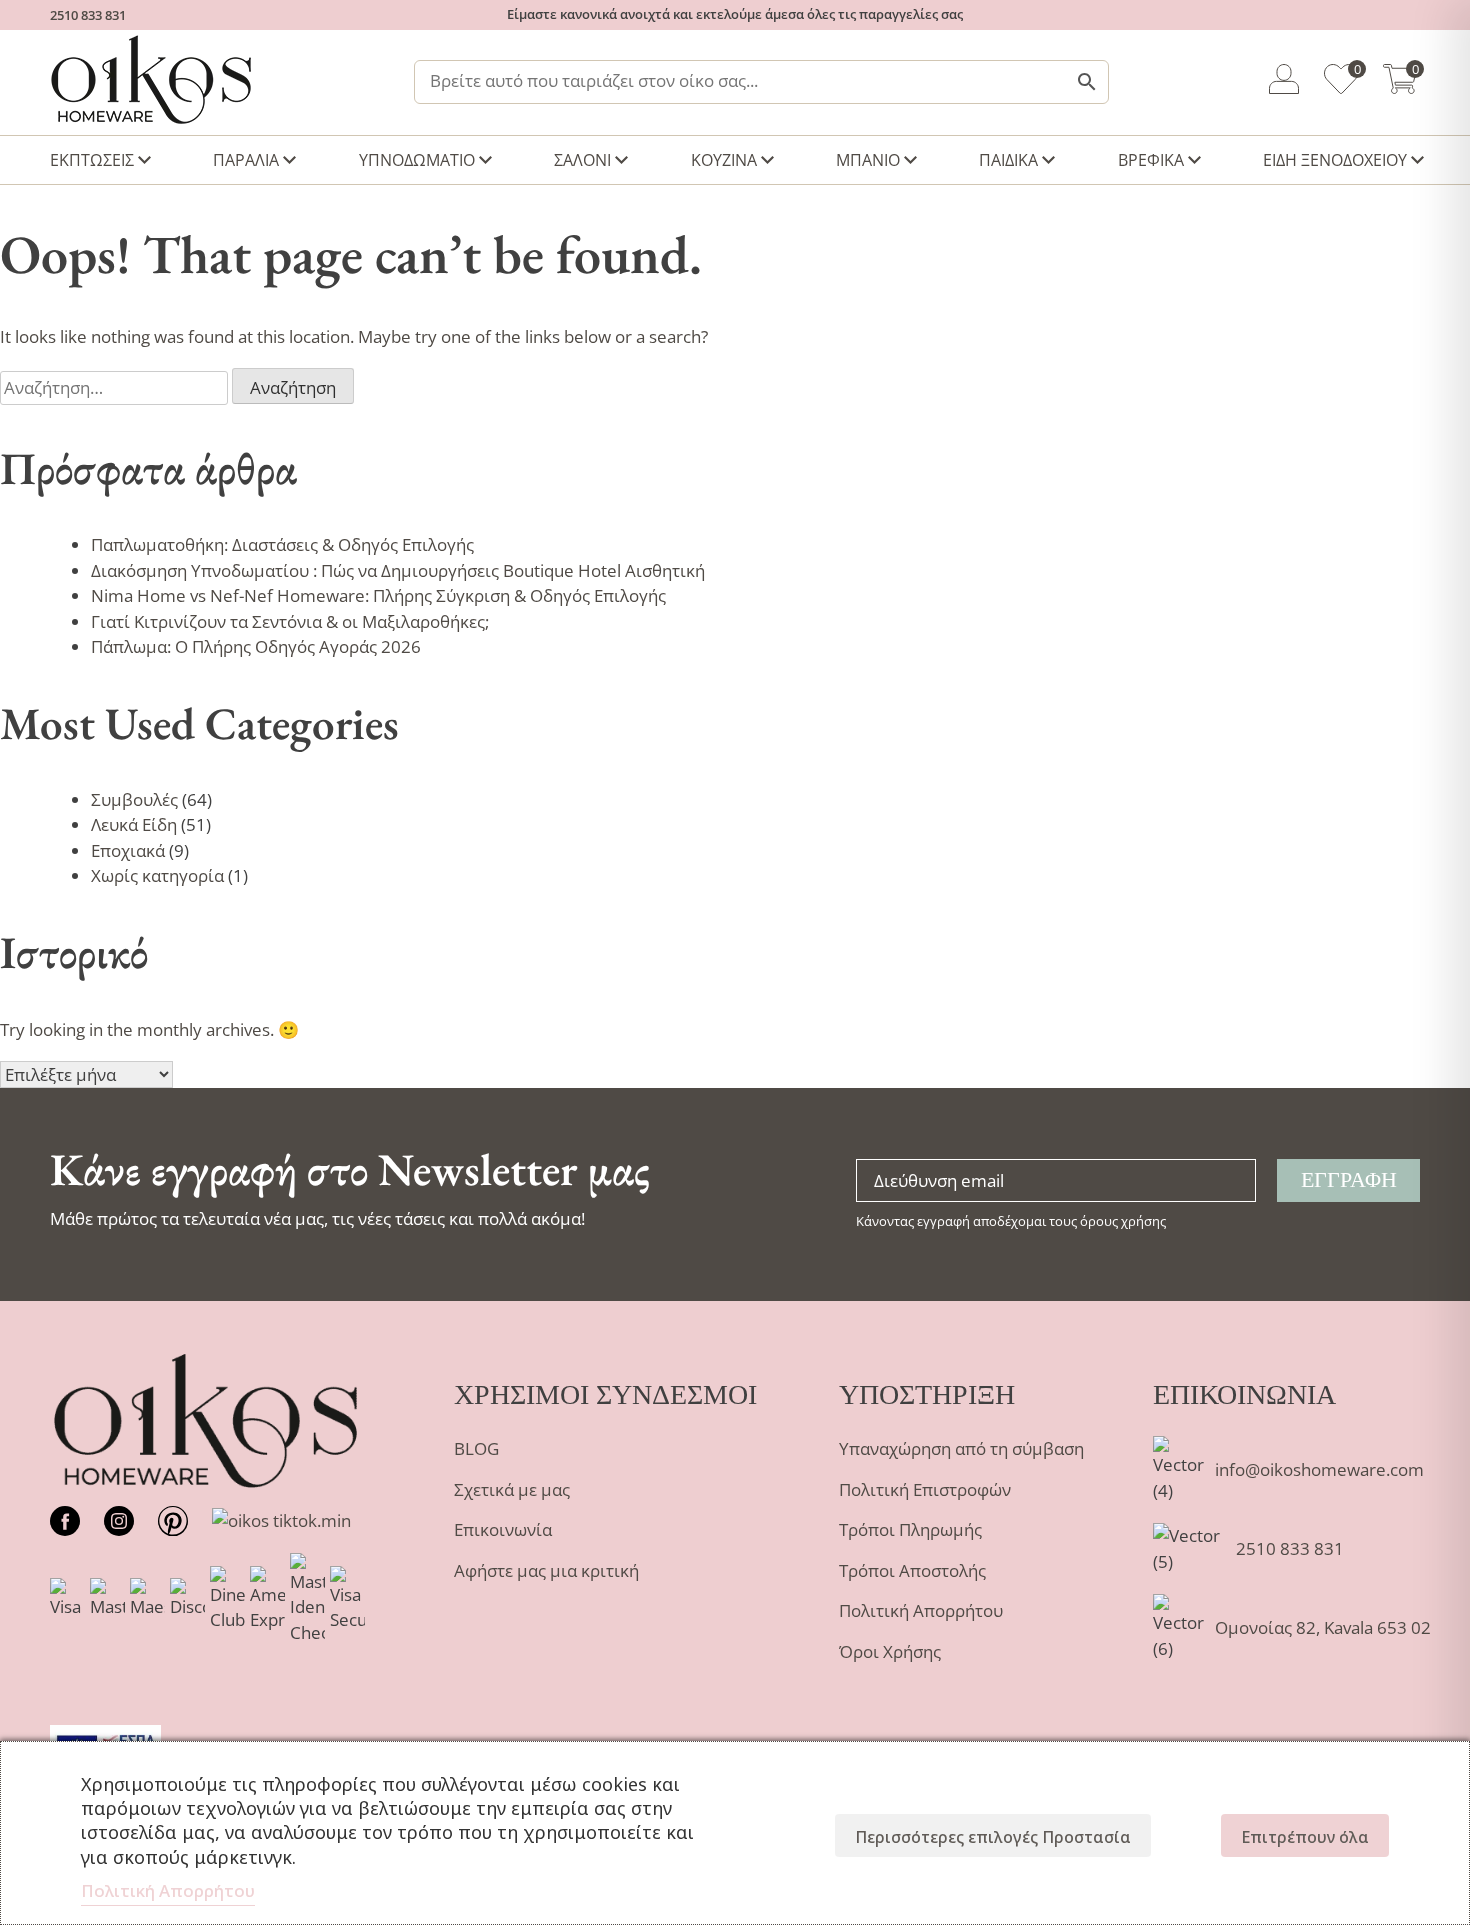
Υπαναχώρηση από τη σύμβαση (961, 1448)
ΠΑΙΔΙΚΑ (1008, 160)
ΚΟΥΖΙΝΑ (724, 160)
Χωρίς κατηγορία (157, 875)
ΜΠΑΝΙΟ (868, 160)
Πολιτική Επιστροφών (925, 1489)
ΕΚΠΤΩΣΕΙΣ (92, 160)
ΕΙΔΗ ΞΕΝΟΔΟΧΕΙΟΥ (1335, 160)
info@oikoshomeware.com (1319, 1469)
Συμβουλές (134, 799)
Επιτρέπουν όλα (1305, 1837)
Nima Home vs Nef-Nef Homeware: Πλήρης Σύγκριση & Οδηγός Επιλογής (378, 595)
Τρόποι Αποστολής (912, 1570)
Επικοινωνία (503, 1529)
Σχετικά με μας (512, 1489)
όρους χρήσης (1123, 1221)
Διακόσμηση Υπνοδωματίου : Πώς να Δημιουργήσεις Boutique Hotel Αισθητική (398, 570)
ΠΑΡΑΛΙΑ (246, 160)
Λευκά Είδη (134, 824)
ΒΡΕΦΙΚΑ (1151, 160)
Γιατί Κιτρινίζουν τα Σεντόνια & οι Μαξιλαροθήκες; (290, 621)
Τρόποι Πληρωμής (910, 1529)
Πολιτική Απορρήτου (921, 1610)
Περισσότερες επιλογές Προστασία (993, 1837)
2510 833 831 (88, 15)
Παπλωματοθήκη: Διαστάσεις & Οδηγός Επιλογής (282, 544)
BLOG (476, 1448)
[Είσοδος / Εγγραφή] (1284, 82)
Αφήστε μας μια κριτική (546, 1570)
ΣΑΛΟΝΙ (582, 160)
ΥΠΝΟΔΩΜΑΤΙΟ (417, 160)
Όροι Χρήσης (890, 1651)
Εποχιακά (128, 850)
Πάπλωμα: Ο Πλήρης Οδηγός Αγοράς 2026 (256, 646)
